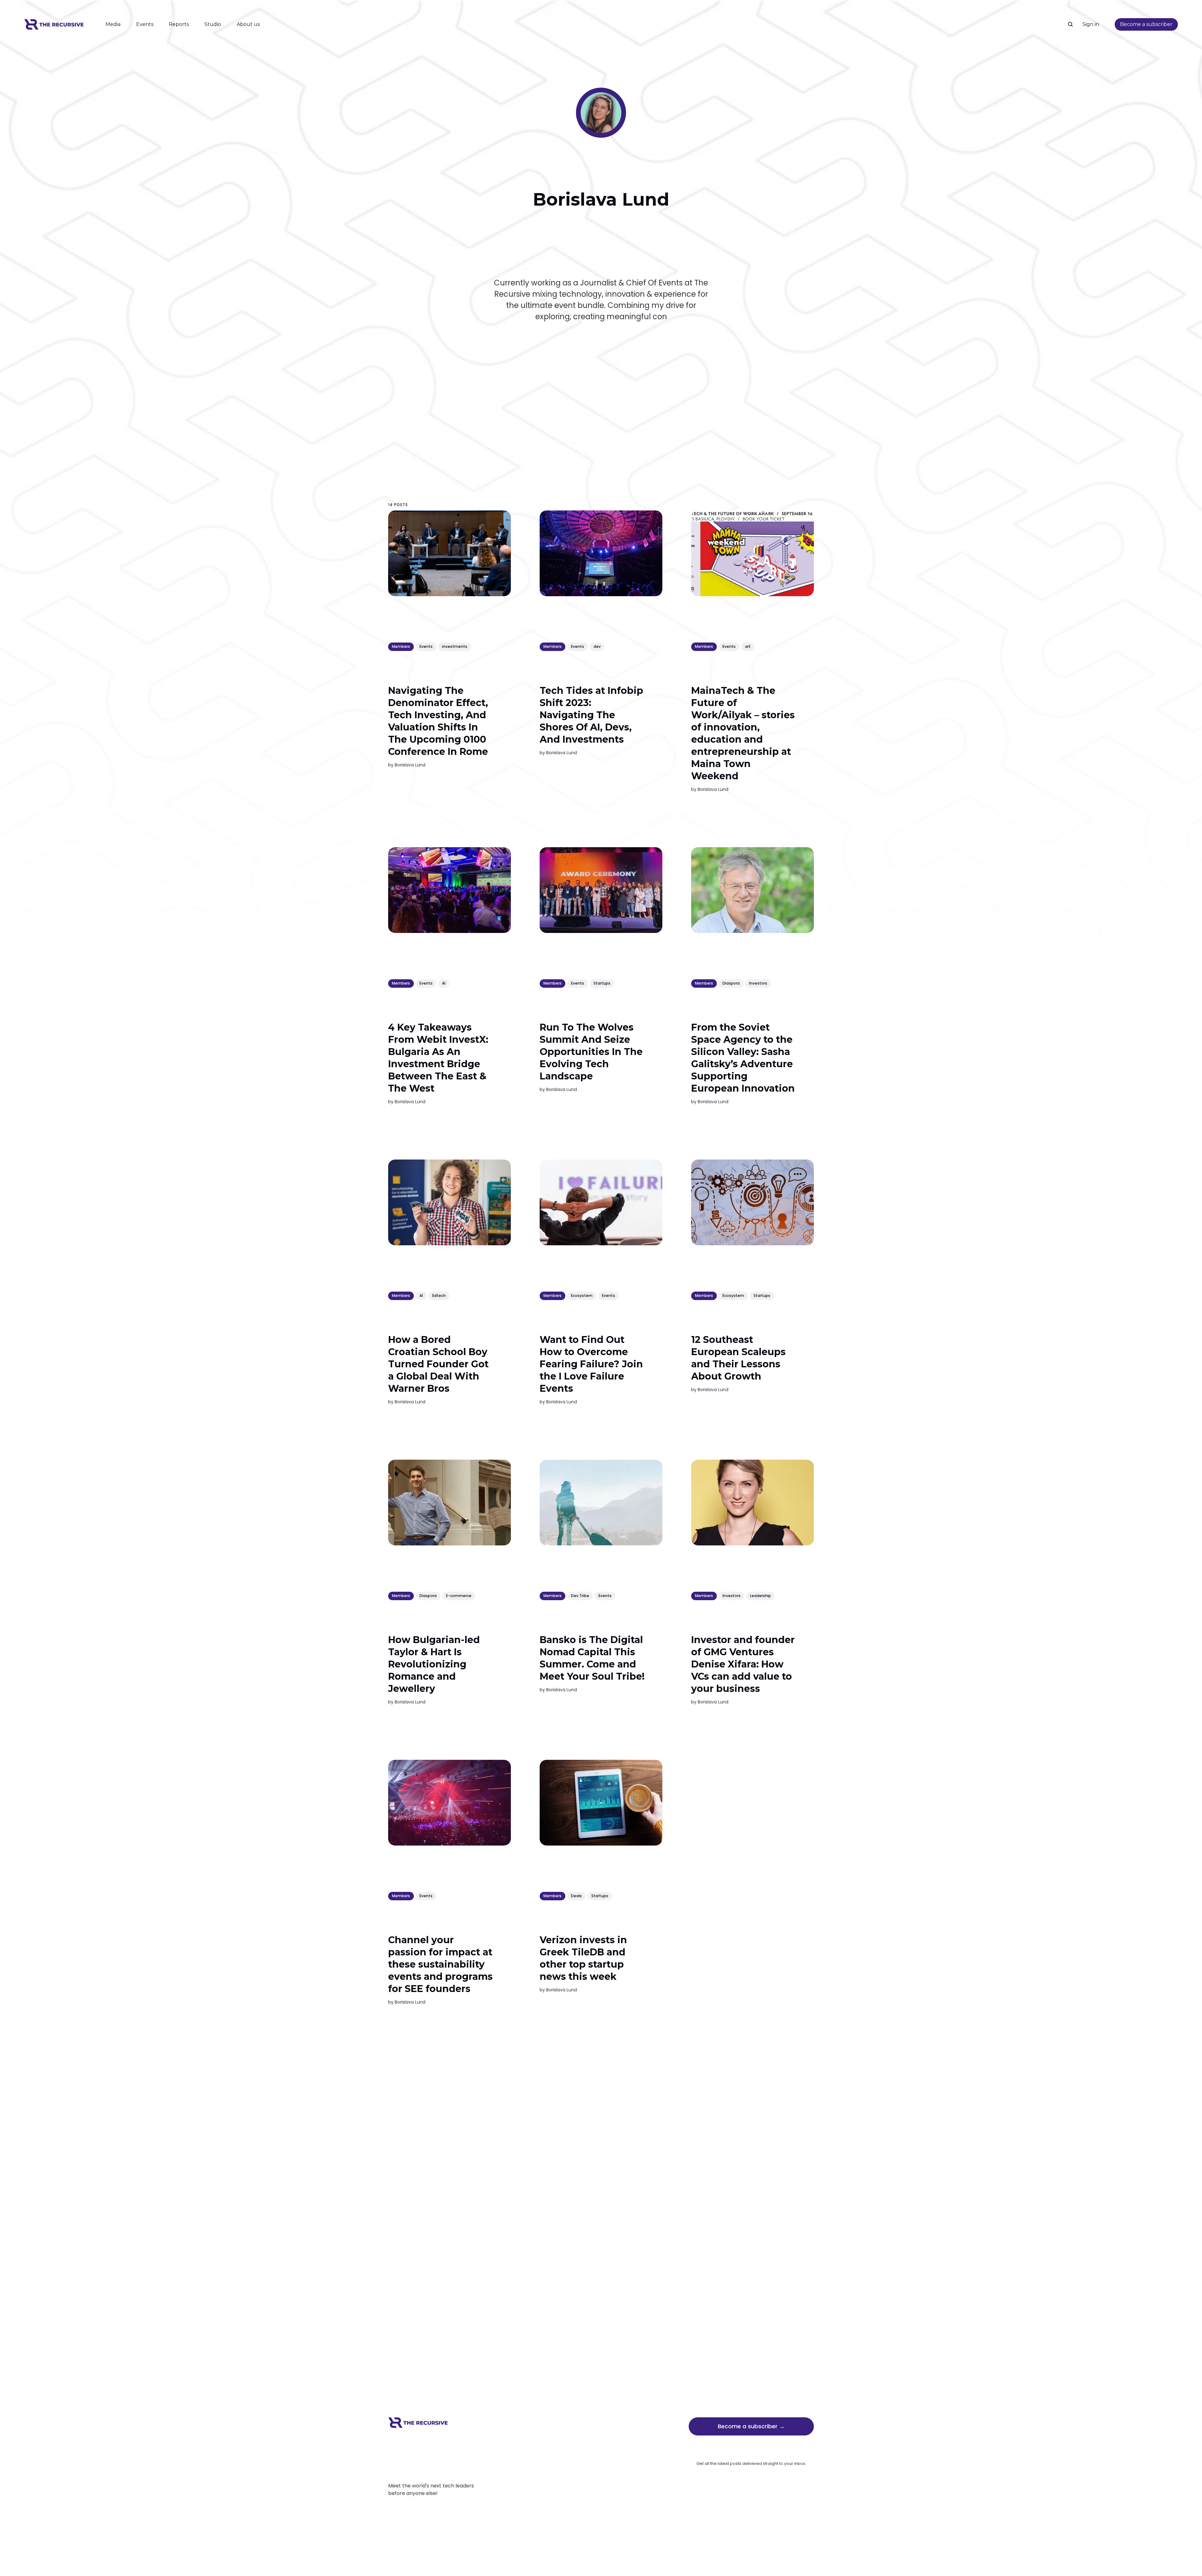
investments (455, 646)
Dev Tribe (580, 1596)
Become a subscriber (1146, 24)
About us (248, 24)
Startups (602, 983)
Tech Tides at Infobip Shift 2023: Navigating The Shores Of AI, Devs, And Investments (591, 715)
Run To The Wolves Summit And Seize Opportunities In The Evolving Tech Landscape (591, 1052)
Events (145, 24)
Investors (758, 983)
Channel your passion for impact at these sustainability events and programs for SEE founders (440, 1964)
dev (597, 646)
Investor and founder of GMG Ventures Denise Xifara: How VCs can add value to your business (743, 1664)
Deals (576, 1896)
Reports (179, 24)
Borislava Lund (410, 765)
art (748, 646)
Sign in (1091, 24)
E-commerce (459, 1596)
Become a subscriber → (751, 2426)
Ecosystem (582, 1296)
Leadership (760, 1596)
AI (444, 983)
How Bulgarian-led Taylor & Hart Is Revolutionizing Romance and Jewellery (434, 1664)
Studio (213, 24)
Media (113, 24)
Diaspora (731, 983)
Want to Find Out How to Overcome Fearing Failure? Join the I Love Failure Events (591, 1364)
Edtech (439, 1296)
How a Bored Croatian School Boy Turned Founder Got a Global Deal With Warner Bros (438, 1364)
